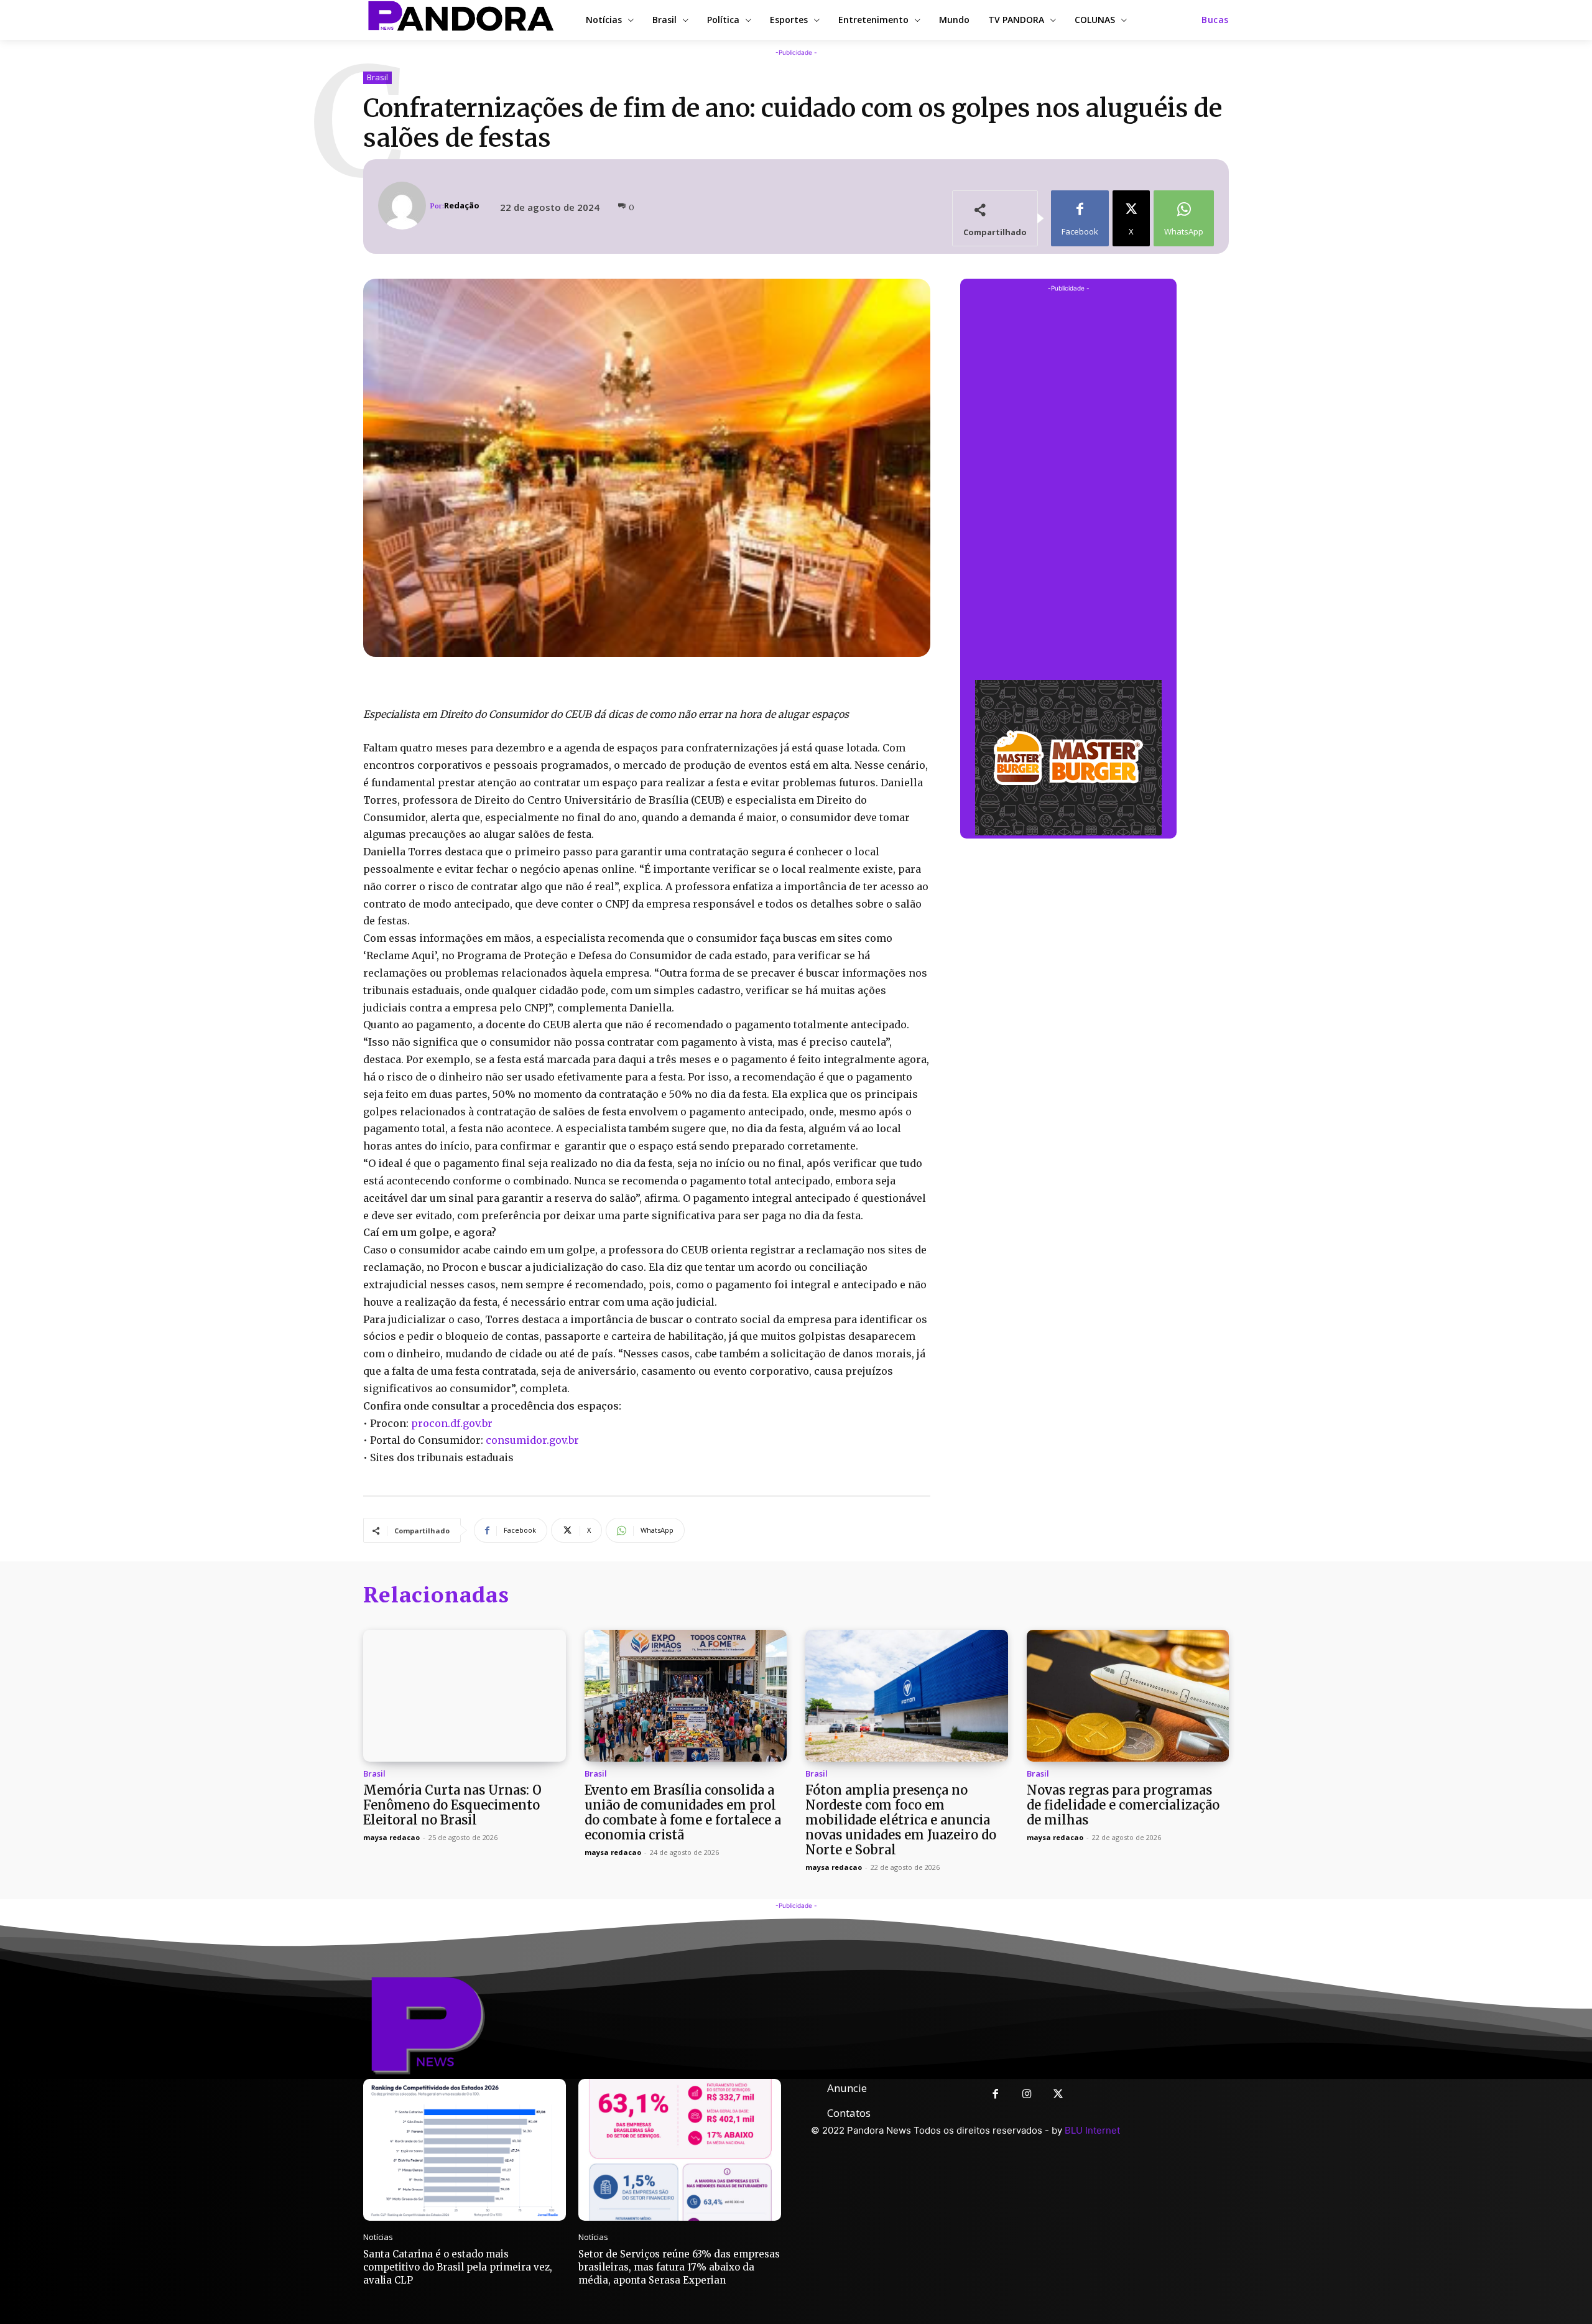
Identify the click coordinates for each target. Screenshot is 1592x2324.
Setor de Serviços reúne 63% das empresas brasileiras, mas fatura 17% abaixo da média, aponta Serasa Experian (679, 2267)
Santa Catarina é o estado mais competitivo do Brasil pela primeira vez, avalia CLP (458, 2267)
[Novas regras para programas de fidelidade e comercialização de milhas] (1128, 1696)
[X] (1059, 2095)
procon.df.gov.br (452, 1423)
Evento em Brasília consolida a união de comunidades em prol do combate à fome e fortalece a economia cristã (683, 1812)
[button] (1215, 20)
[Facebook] (995, 2095)
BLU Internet (1092, 2130)
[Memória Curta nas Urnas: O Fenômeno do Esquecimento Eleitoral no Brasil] (465, 1696)
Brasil (377, 77)
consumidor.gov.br (532, 1440)
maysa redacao (391, 1837)
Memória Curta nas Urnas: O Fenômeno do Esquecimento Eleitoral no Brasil (452, 1805)
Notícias (378, 2237)
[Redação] (404, 206)
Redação (462, 206)
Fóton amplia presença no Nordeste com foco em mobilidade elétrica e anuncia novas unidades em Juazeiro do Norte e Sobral (901, 1820)
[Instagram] (1027, 2095)
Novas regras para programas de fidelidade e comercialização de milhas (1123, 1805)
